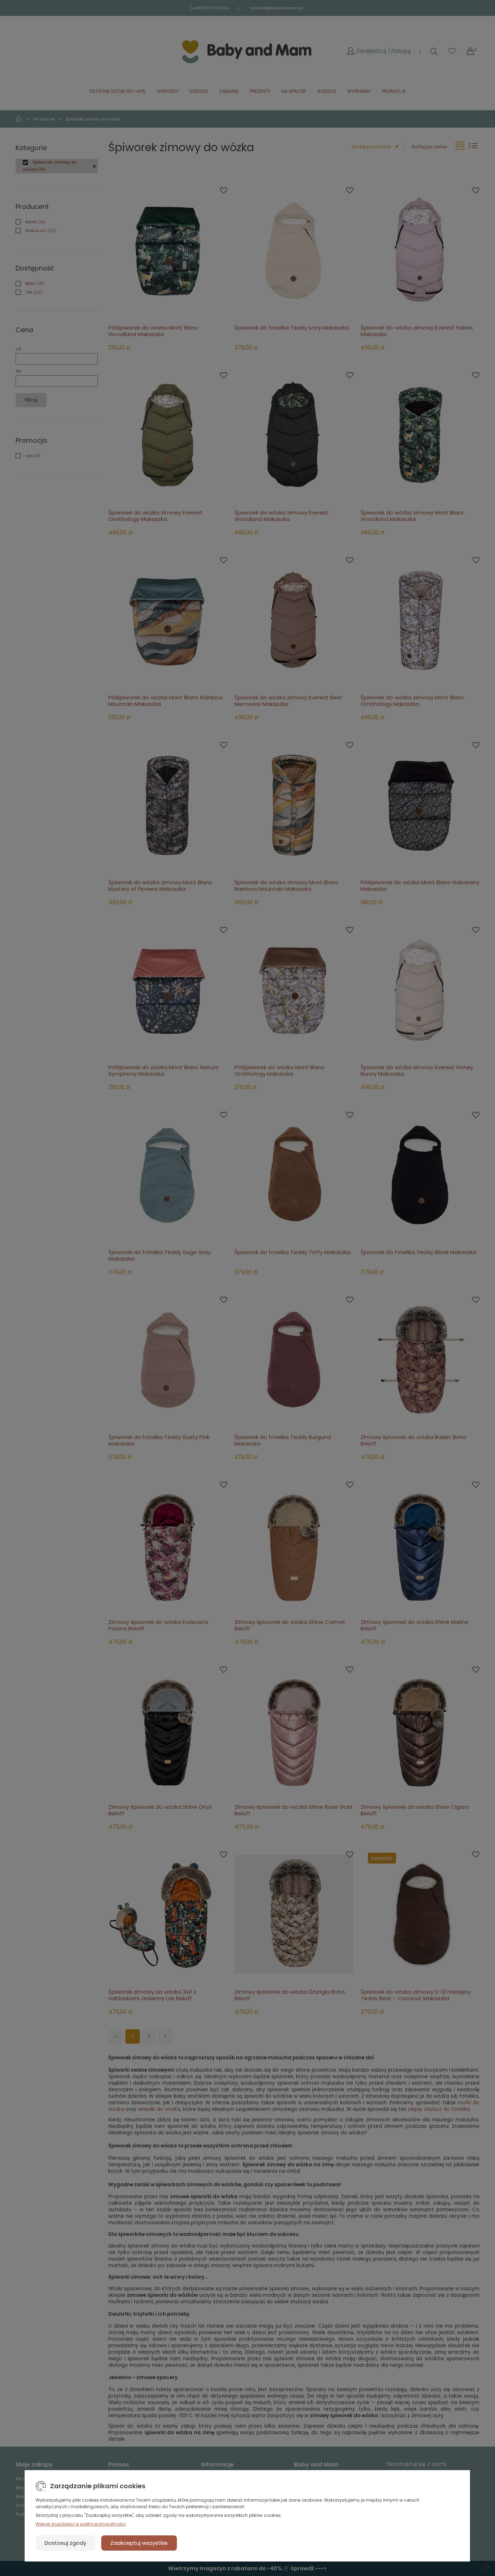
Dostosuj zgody (65, 2543)
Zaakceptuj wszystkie (139, 2543)
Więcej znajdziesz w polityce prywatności (81, 2524)
